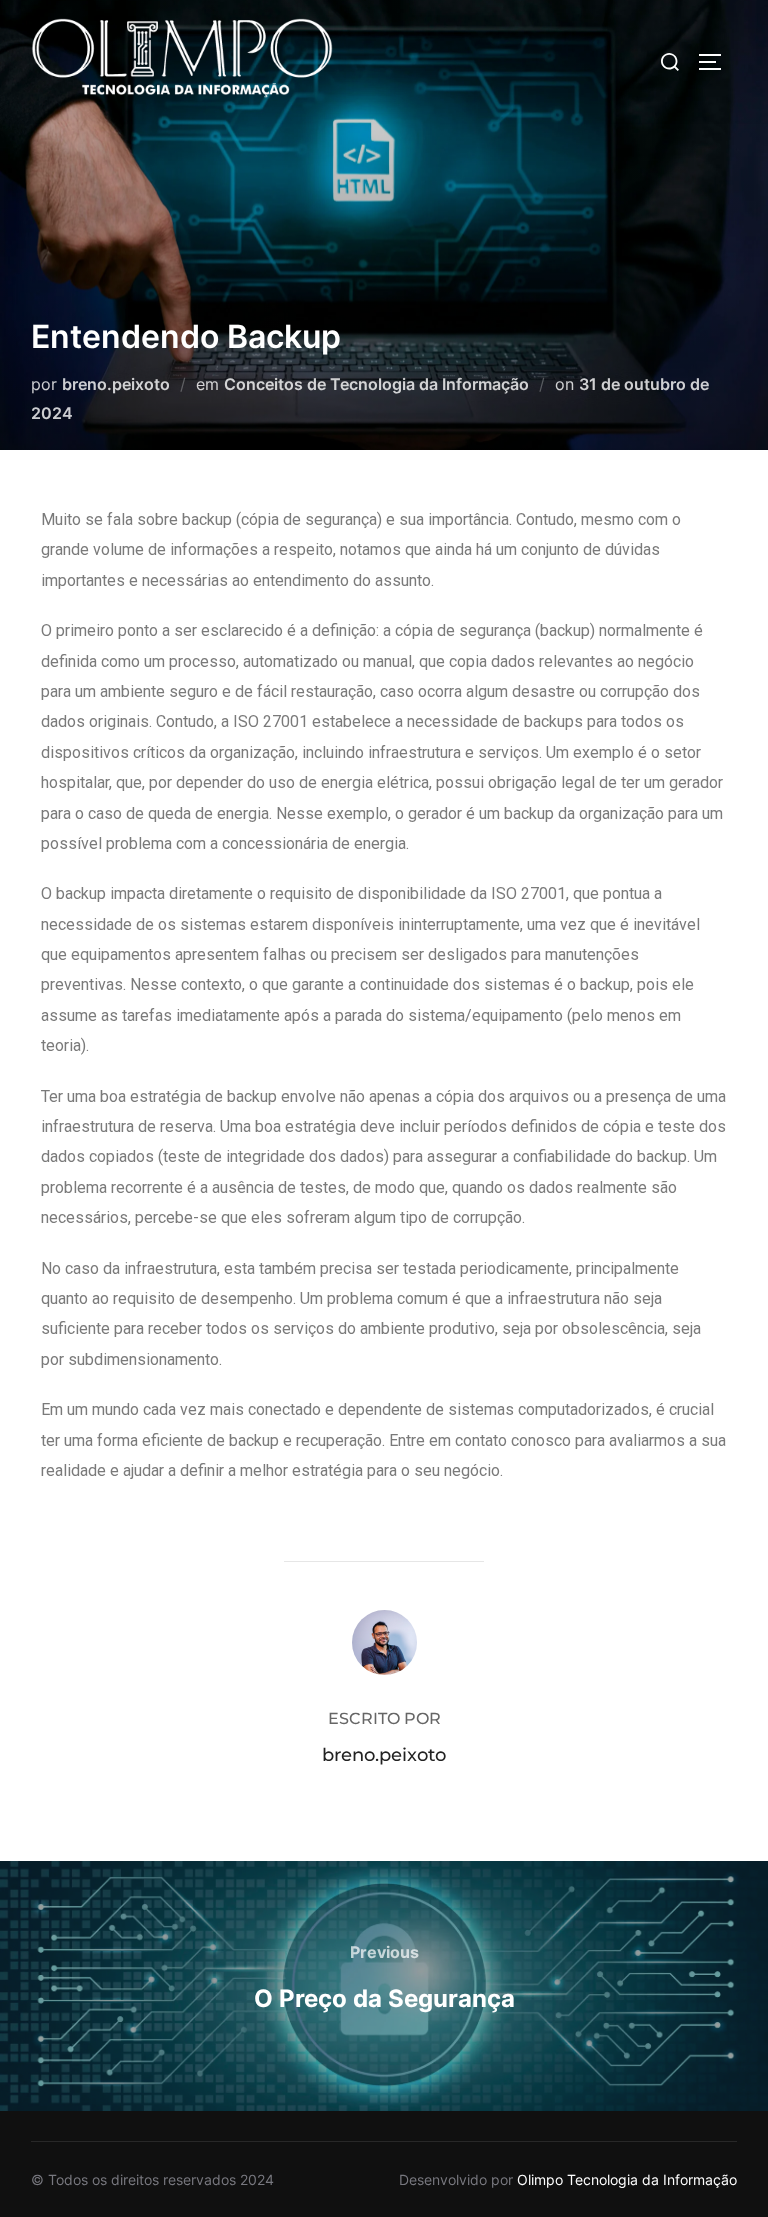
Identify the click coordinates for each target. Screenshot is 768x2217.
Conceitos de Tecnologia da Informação (376, 384)
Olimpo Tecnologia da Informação (627, 2179)
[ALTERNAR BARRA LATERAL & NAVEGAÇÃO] (717, 62)
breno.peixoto (116, 384)
